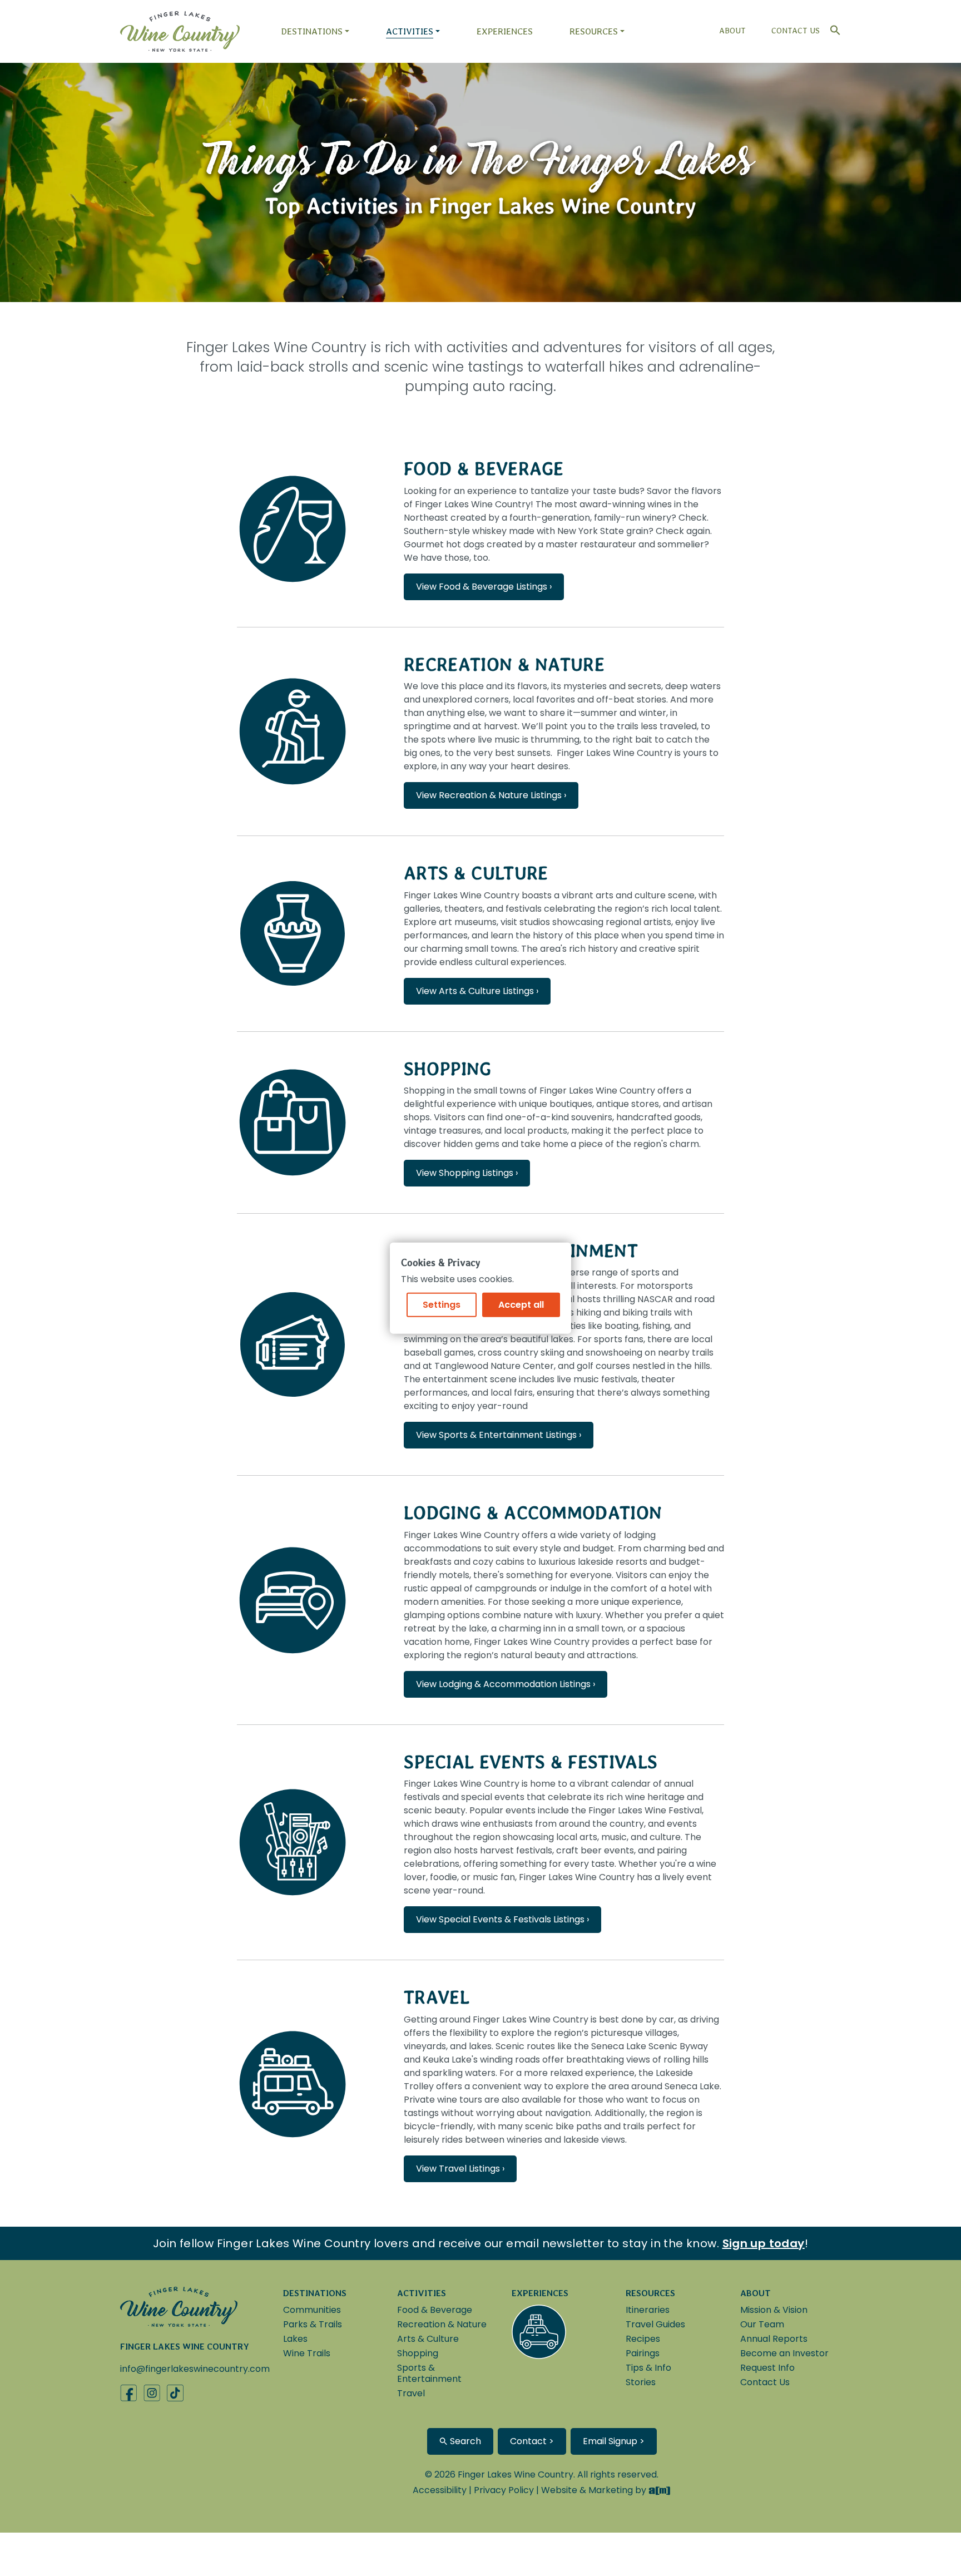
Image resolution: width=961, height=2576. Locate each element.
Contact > (532, 2441)
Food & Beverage (484, 469)
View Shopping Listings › (467, 1173)
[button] (833, 28)
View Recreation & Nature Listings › (491, 795)
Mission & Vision (774, 2310)
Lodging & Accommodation (533, 1513)
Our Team (762, 2324)
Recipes (643, 2339)
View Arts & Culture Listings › (477, 991)
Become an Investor (784, 2353)
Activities (410, 31)
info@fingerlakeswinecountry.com (195, 2369)
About (732, 31)
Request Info (767, 2368)
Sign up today (764, 2243)
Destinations (312, 31)
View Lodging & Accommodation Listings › (506, 1684)
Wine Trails (307, 2353)
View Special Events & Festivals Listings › (502, 1919)
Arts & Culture (476, 873)
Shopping (448, 1069)
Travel (437, 1997)
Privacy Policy (504, 2490)
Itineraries (648, 2310)
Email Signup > (614, 2441)
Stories (641, 2382)
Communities (312, 2310)
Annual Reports (774, 2339)
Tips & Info (648, 2368)
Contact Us (796, 31)
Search (464, 2441)
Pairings (643, 2353)
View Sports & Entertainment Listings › (499, 1435)
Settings (442, 1305)
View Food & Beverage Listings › (484, 587)
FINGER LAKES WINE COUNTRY (185, 2347)
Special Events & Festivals (531, 1762)
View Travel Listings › (460, 2169)
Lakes (295, 2339)
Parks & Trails (313, 2324)
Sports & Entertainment (429, 2373)
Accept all (521, 1305)
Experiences (505, 31)
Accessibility (440, 2490)
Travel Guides (655, 2324)
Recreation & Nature (504, 664)
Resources (594, 31)
